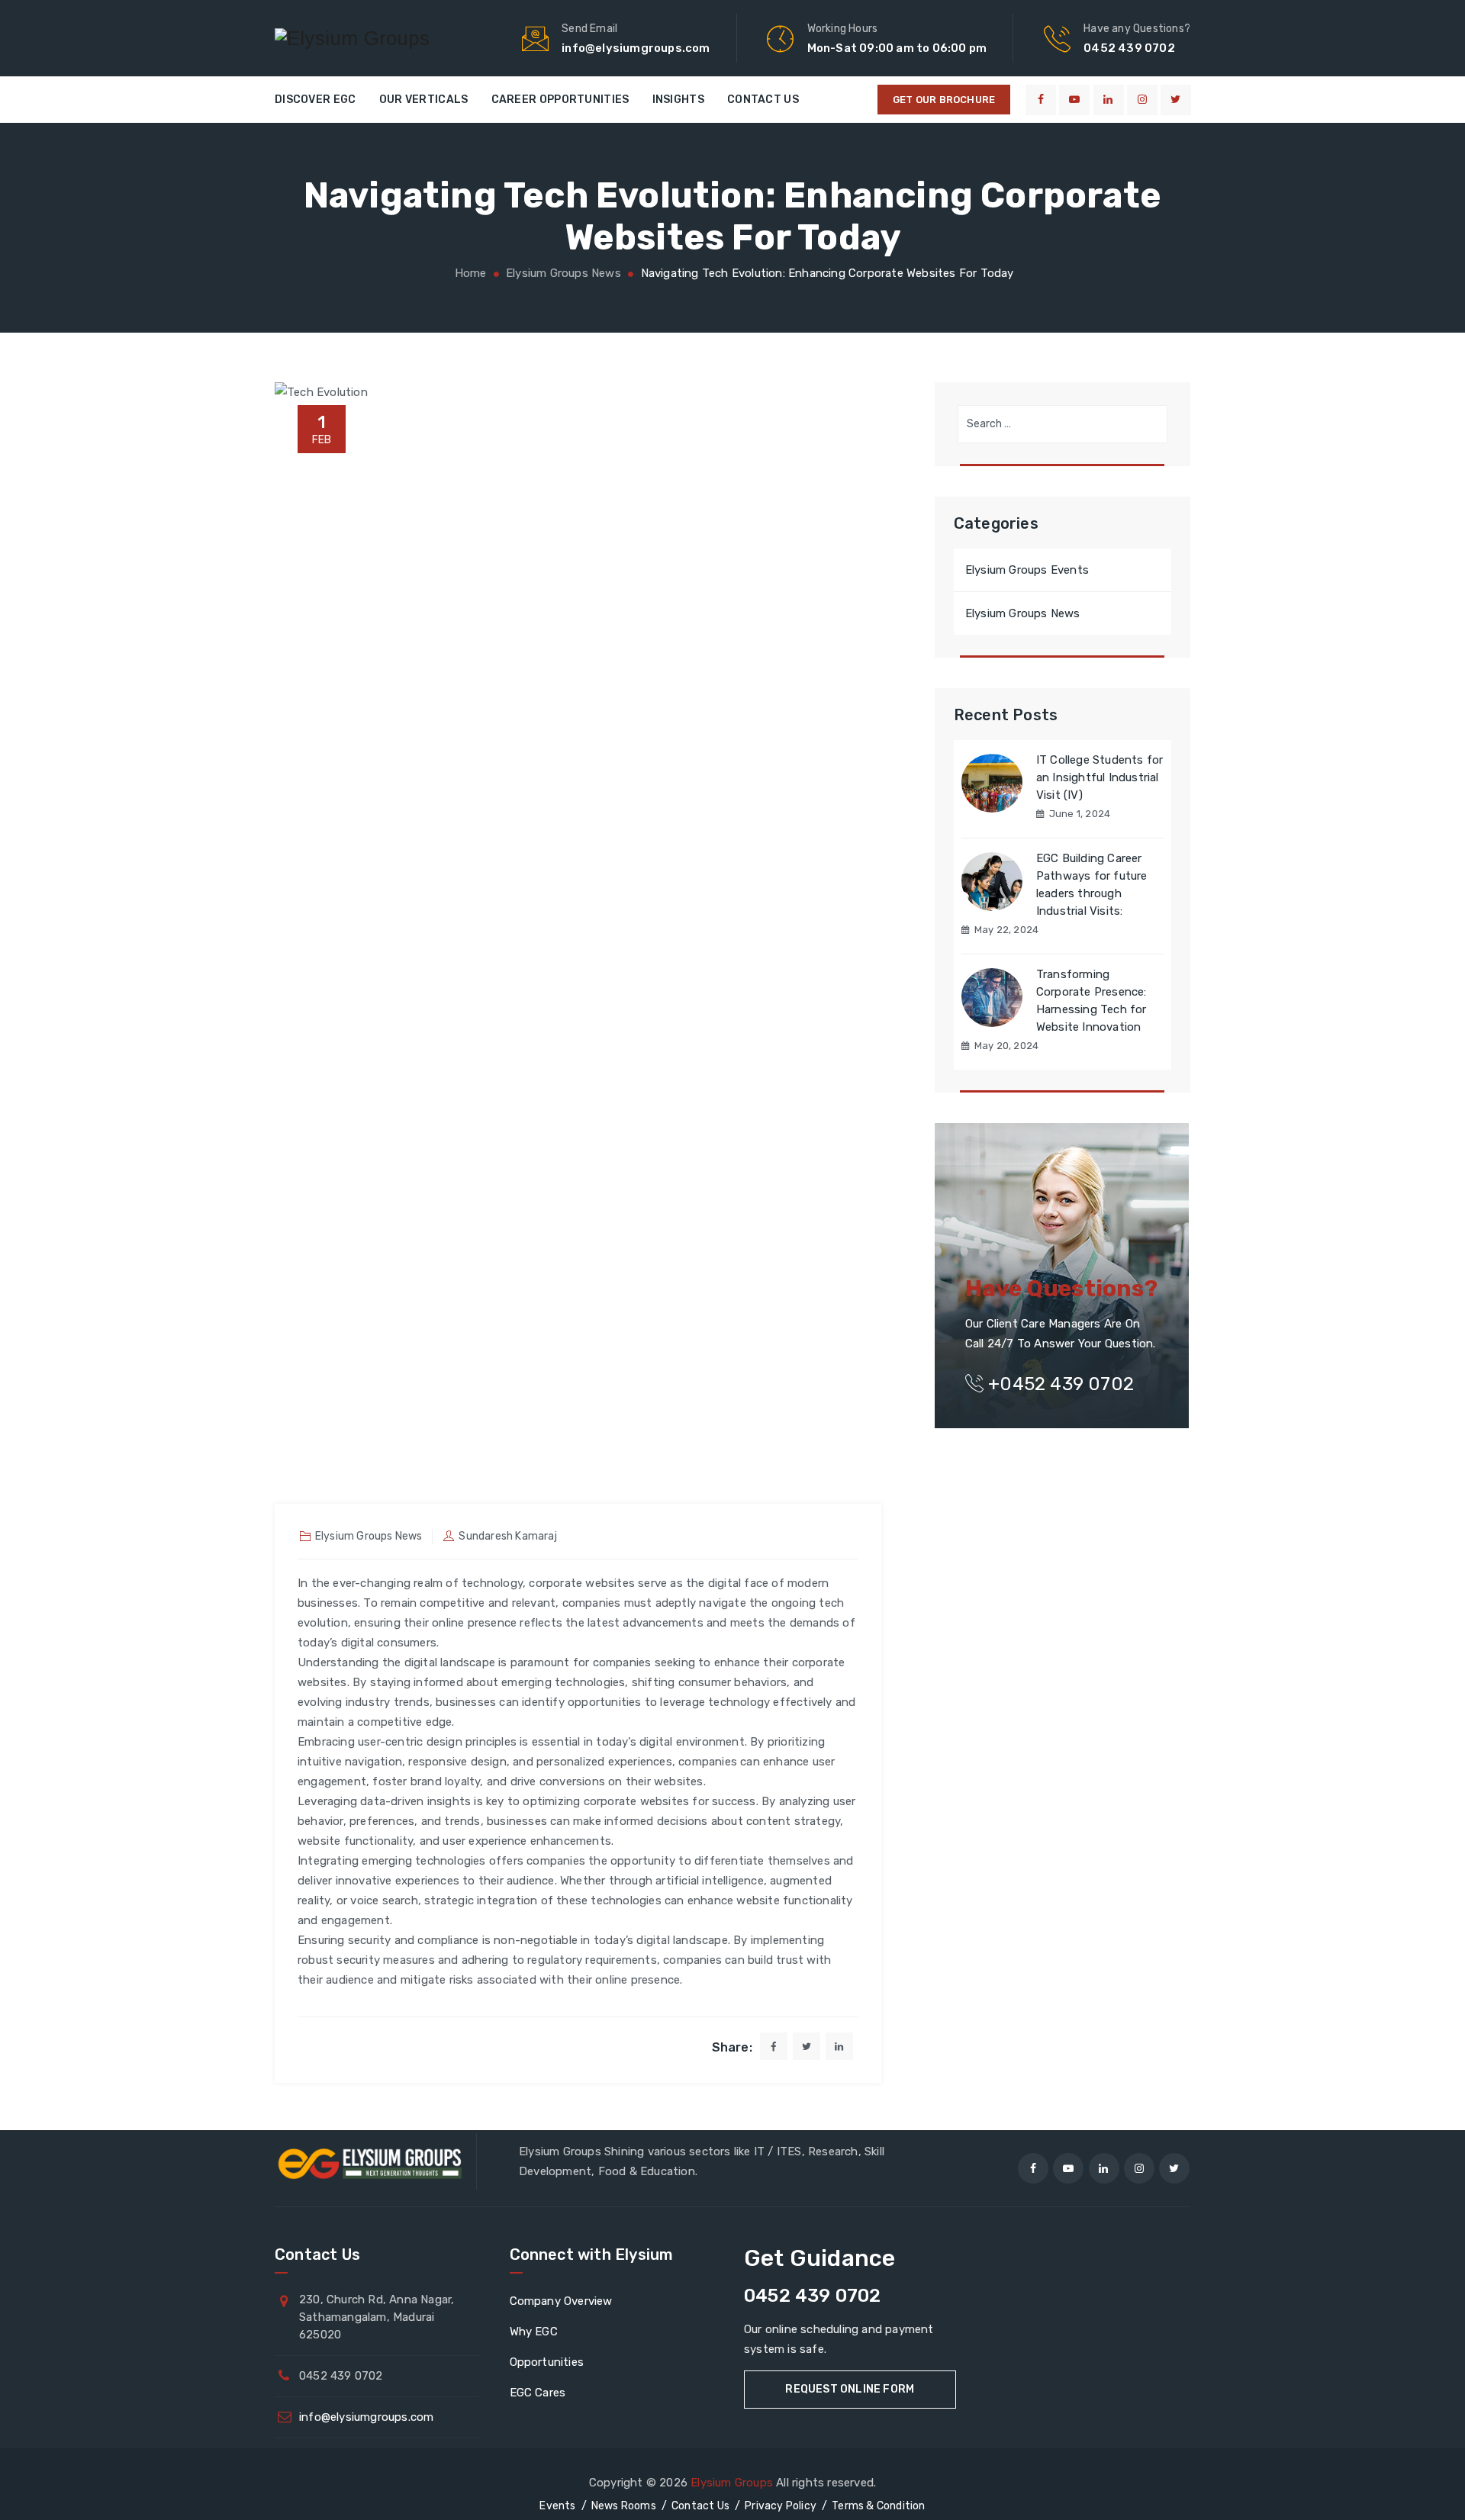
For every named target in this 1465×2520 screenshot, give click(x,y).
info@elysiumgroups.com (366, 2417)
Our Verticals (424, 100)
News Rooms (624, 2506)
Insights (678, 100)
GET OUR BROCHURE (944, 100)
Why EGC (534, 2332)
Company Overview (561, 2301)
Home (468, 273)
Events (557, 2506)
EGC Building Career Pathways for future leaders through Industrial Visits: (1092, 885)
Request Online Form (850, 2389)
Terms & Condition (878, 2506)
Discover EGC (316, 100)
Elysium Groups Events (1027, 570)
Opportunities (547, 2362)
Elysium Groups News (369, 1536)
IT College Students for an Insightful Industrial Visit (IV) (1100, 777)
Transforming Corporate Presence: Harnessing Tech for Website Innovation (1092, 1001)
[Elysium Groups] (352, 38)
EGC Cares (538, 2393)
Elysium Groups (732, 2483)
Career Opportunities (560, 100)
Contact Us (763, 100)
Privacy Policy (781, 2506)
